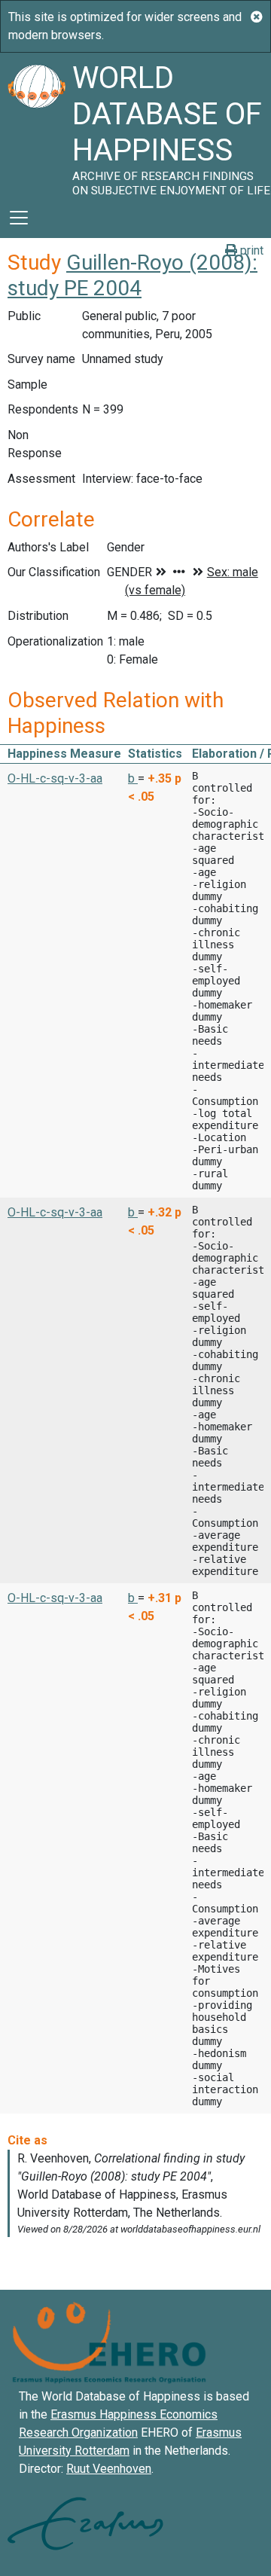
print (250, 250)
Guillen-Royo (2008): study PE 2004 (132, 275)
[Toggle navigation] (19, 218)
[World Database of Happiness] (36, 125)
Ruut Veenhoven (109, 2469)
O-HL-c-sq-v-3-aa (55, 778)
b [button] (133, 778)
